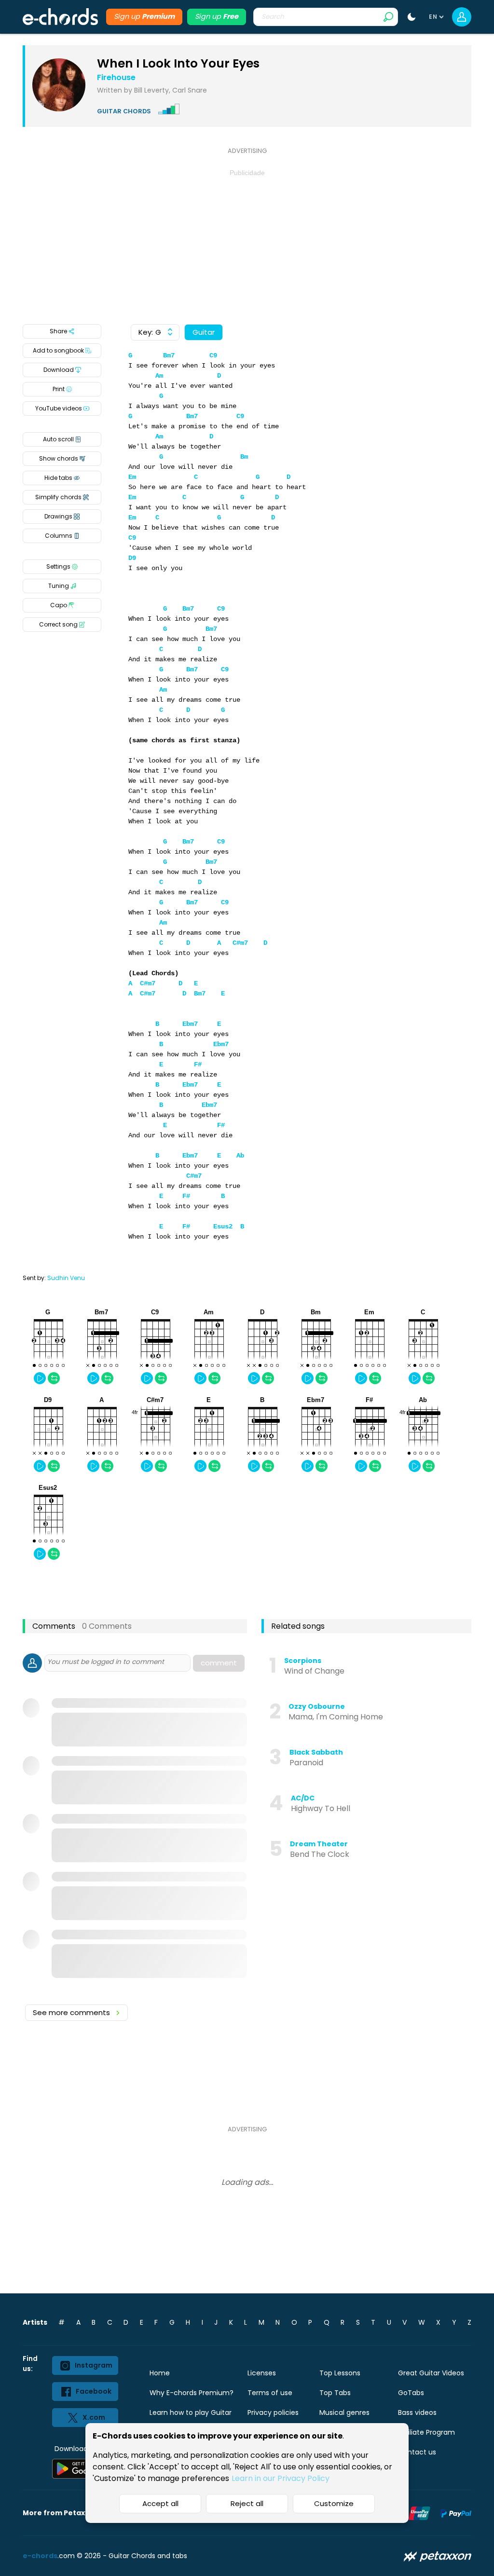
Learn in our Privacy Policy (281, 2478)
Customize (334, 2503)
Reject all (247, 2503)
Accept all (160, 2503)
